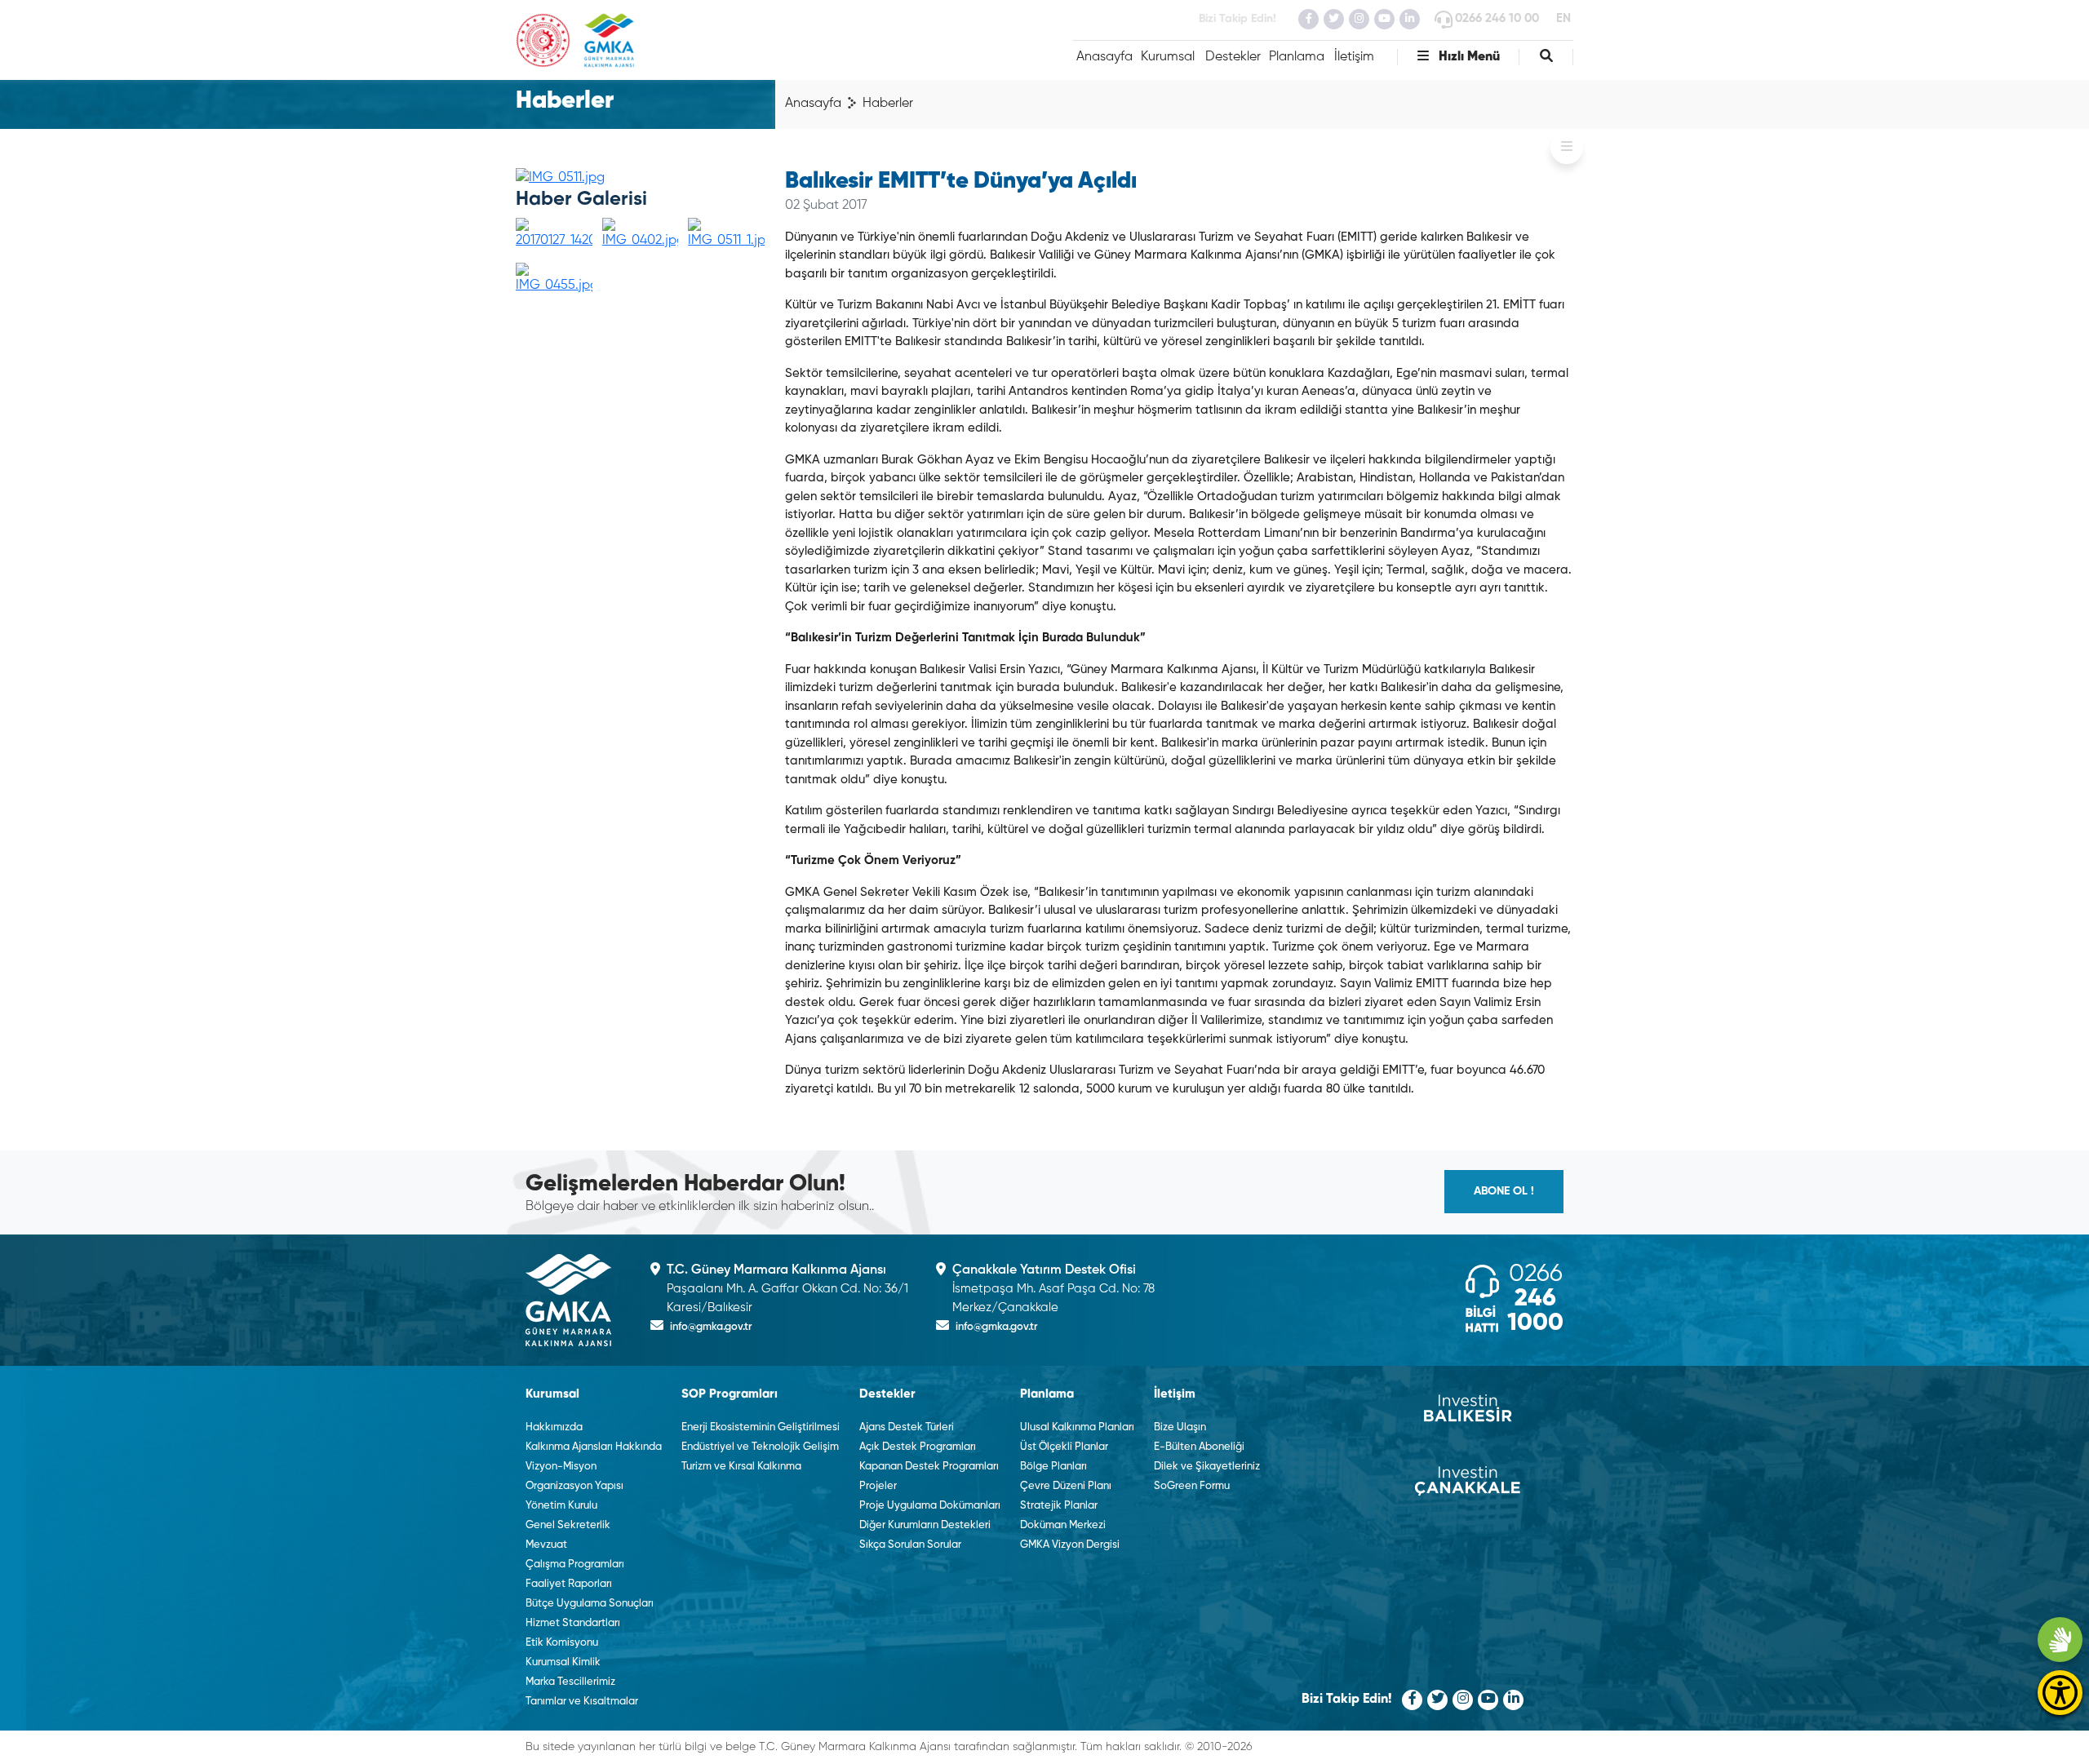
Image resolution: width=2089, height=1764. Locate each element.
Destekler (1233, 57)
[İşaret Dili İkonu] (2060, 1640)
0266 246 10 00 (1497, 18)
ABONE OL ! (1504, 1191)
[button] (1546, 57)
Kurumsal (1168, 57)
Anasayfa (1104, 57)
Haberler (888, 104)
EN (1563, 18)
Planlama (1297, 57)
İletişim (1354, 57)
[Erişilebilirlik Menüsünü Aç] (2060, 1693)
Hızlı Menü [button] (1468, 57)
